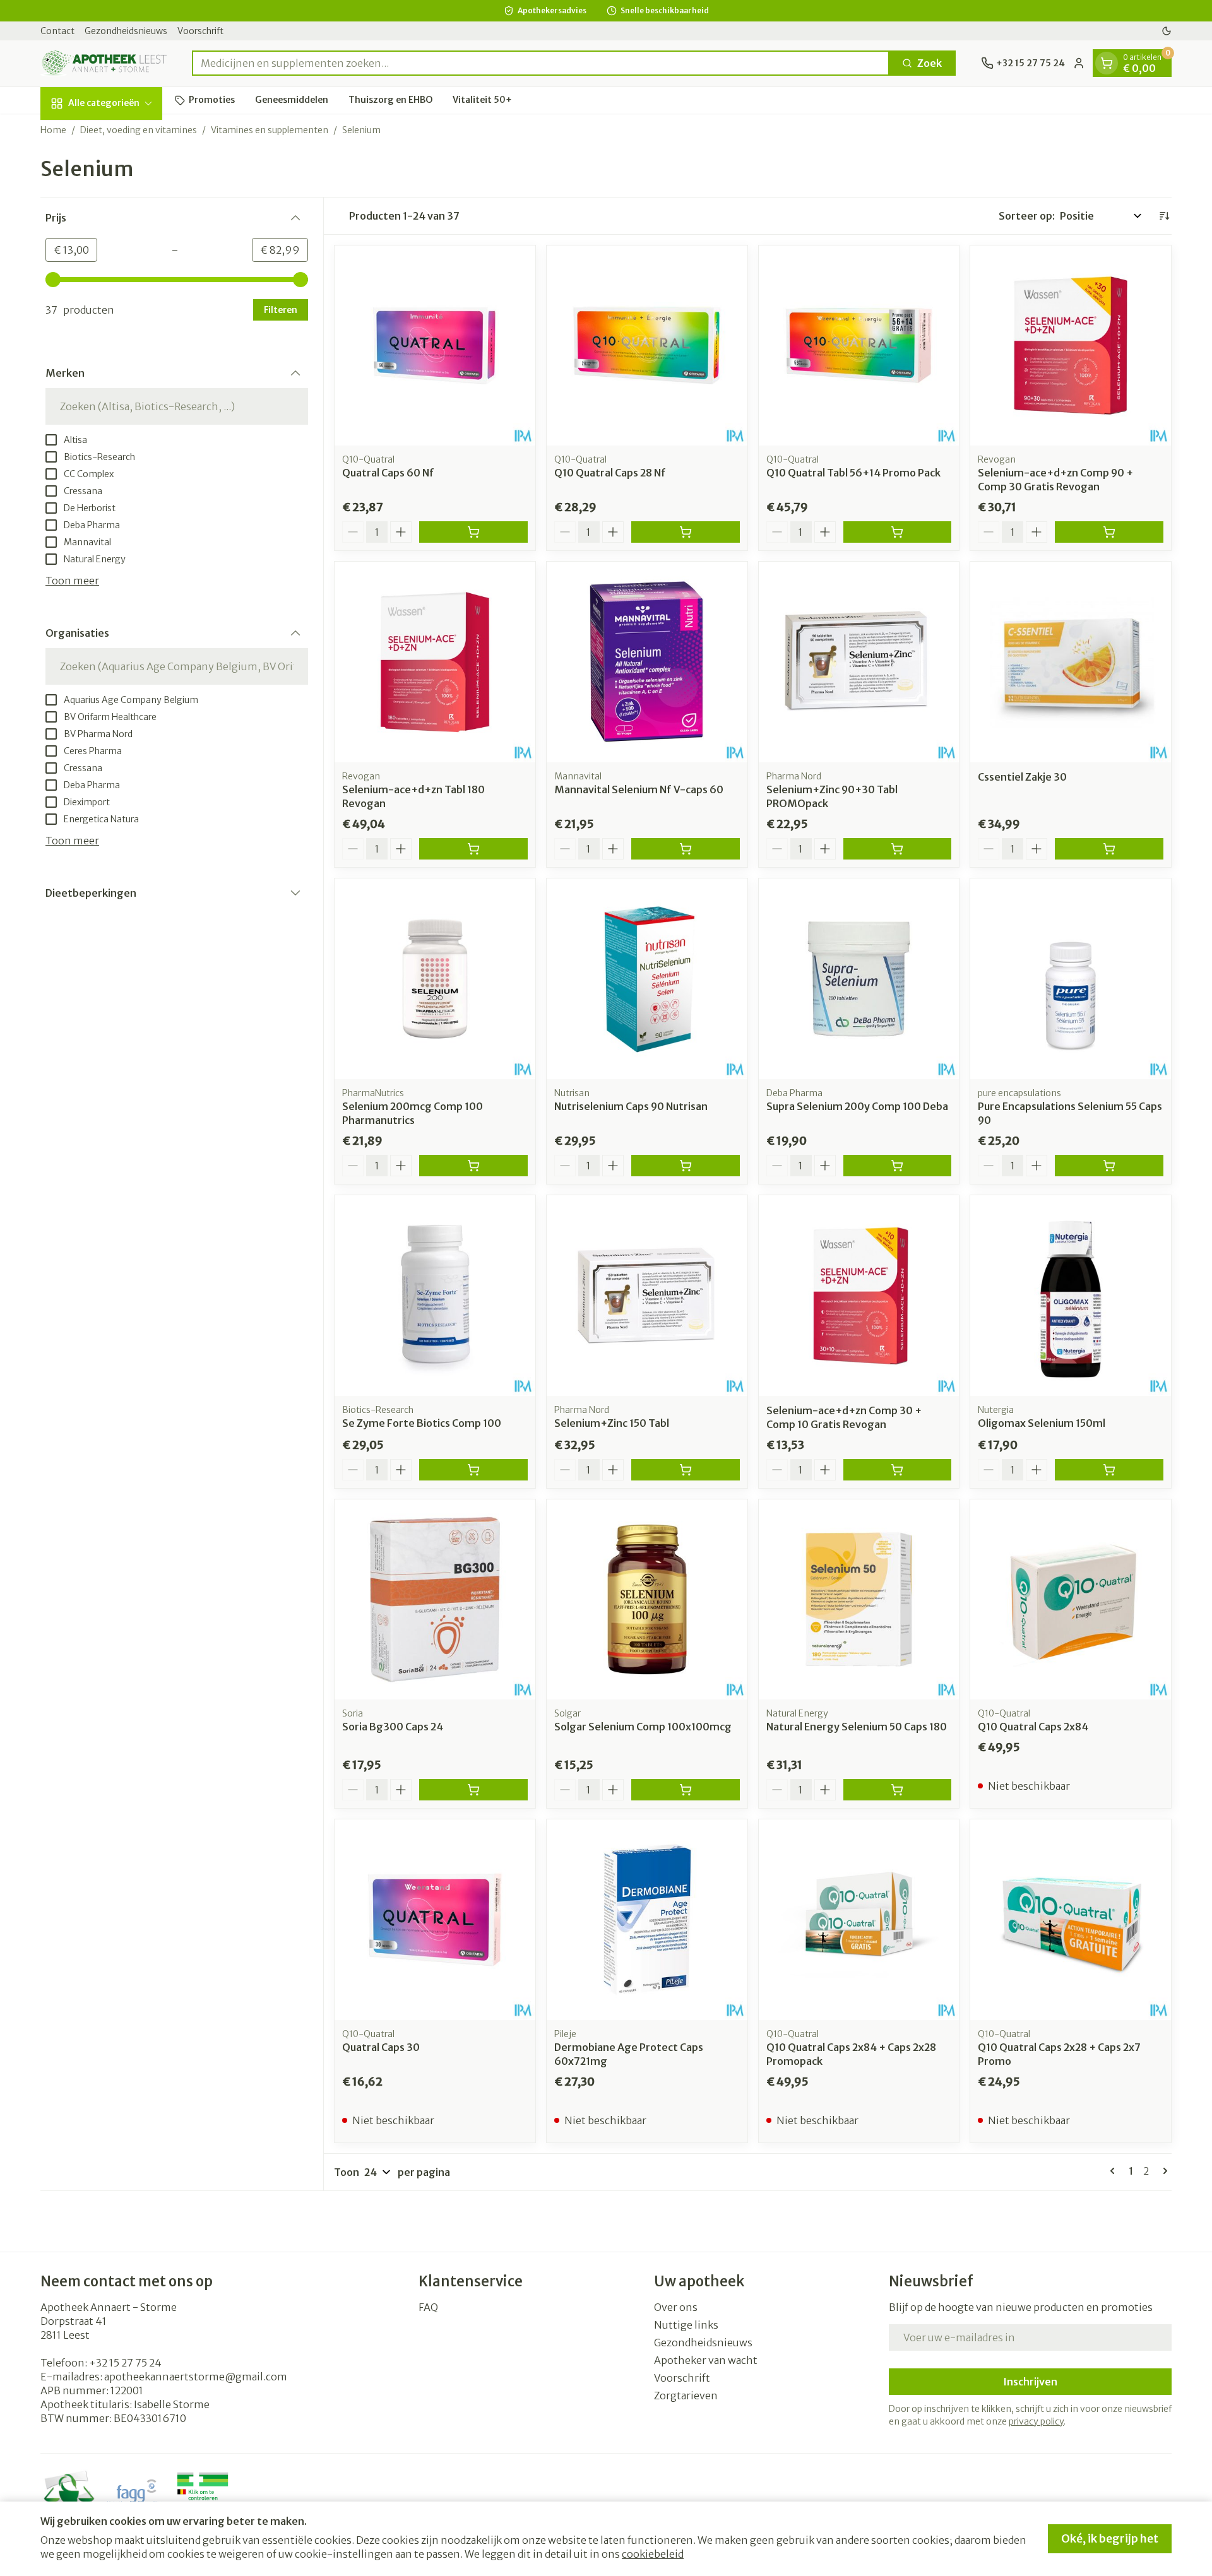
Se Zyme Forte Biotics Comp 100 (422, 1423)
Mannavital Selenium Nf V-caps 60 (639, 789)
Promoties (212, 100)
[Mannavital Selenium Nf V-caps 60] (647, 662)
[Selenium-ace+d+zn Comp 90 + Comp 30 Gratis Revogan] (1071, 346)
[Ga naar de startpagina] (104, 63)
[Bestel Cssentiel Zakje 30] (1109, 849)
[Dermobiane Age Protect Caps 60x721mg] (647, 1920)
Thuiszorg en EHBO (390, 100)
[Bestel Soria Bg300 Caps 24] (473, 1790)
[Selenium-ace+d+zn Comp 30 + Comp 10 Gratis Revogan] (859, 1296)
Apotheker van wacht (706, 2360)
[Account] (1079, 63)
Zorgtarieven (686, 2396)
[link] (1115, 2171)
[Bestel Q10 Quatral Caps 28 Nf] (686, 532)
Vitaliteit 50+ (482, 100)
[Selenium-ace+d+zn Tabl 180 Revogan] (435, 662)
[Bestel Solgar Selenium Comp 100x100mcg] (686, 1790)
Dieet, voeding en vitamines (139, 130)
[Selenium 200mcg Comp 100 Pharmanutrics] (435, 979)
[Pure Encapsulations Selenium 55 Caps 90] (1071, 979)
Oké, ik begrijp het (1110, 2538)
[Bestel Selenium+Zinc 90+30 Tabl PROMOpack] (898, 849)
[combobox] (541, 63)
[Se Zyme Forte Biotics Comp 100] (435, 1296)
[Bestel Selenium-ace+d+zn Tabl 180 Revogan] (473, 849)
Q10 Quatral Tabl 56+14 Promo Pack (853, 473)
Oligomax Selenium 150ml (1042, 1423)
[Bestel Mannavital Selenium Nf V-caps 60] (686, 849)
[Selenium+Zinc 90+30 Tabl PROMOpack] (859, 662)
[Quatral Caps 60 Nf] (435, 346)
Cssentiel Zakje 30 (1022, 777)
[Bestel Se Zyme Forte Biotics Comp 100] (473, 1470)
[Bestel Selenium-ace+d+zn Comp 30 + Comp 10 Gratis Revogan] (898, 1470)
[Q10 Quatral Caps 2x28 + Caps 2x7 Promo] (1071, 1920)
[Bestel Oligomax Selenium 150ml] (1109, 1470)
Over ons (676, 2307)
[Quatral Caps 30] (435, 1920)
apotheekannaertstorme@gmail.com (196, 2377)
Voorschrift (200, 31)
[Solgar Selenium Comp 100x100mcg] (647, 1600)
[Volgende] (1163, 2171)
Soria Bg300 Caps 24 (393, 1727)
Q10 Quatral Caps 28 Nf (610, 473)
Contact (57, 31)
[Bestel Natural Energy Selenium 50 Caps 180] (898, 1790)
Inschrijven (1030, 2382)
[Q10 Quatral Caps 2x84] (1071, 1600)
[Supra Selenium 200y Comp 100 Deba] (859, 979)
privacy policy (1036, 2421)
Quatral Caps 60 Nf (388, 473)
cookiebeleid (653, 2554)
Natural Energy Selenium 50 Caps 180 (857, 1727)
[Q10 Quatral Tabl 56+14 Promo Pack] (859, 346)
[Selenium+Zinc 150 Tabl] (647, 1296)
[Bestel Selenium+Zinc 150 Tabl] (686, 1470)
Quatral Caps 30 (381, 2047)
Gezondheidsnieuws (126, 31)
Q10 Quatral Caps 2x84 (1033, 1727)
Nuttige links (686, 2325)
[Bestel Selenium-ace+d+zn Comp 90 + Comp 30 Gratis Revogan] (1109, 532)
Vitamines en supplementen (270, 130)
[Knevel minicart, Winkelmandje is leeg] (1107, 63)
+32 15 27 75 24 (125, 2363)
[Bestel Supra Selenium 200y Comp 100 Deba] (898, 1166)
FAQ (428, 2307)
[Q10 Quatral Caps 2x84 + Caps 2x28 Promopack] (859, 1920)
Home (53, 130)
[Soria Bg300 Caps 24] (435, 1600)
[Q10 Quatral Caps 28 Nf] (647, 346)
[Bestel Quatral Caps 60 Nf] (473, 532)
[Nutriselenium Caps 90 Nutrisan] (647, 979)
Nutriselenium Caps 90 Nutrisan (631, 1106)
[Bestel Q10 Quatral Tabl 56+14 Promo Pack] (898, 532)
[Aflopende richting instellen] (1164, 216)
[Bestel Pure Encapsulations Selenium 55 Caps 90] (1109, 1166)
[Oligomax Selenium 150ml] (1071, 1296)
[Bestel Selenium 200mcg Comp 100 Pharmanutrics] (473, 1166)
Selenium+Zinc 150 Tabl (612, 1423)
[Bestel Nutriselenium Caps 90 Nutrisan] (686, 1166)
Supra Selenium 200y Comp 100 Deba (857, 1106)
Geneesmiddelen (292, 100)
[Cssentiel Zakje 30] (1071, 662)
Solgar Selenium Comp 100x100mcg (643, 1727)
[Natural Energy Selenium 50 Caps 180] (859, 1600)
